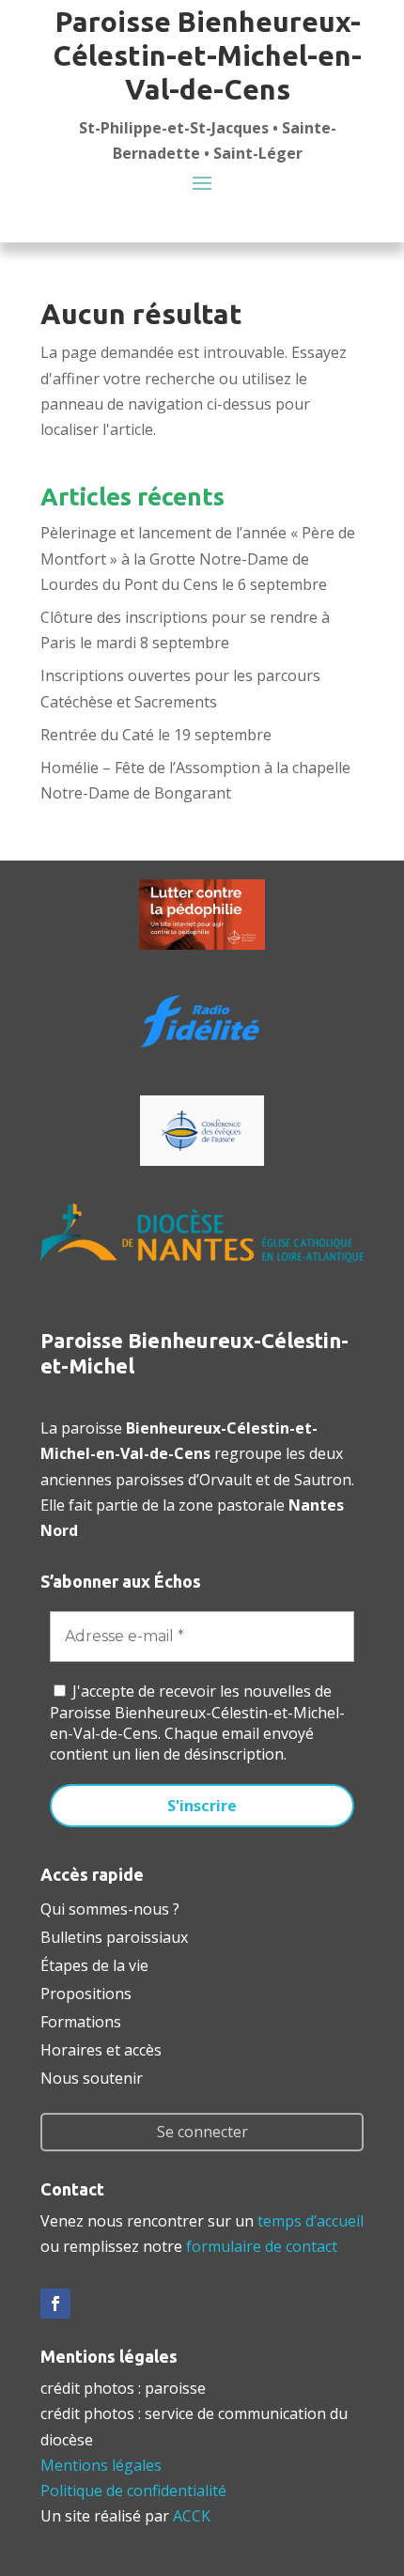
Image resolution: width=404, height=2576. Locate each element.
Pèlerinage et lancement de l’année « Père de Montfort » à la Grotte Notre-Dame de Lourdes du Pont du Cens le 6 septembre (198, 558)
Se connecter (202, 2132)
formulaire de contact (262, 2246)
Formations (81, 2020)
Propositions (86, 1992)
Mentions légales (101, 2465)
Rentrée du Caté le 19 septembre (156, 735)
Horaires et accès (101, 2048)
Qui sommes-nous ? (110, 1907)
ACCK (192, 2516)
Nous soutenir (92, 2076)
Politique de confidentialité (133, 2491)
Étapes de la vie (94, 1963)
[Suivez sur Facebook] (55, 2304)
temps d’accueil (311, 2221)
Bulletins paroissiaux (114, 1935)
